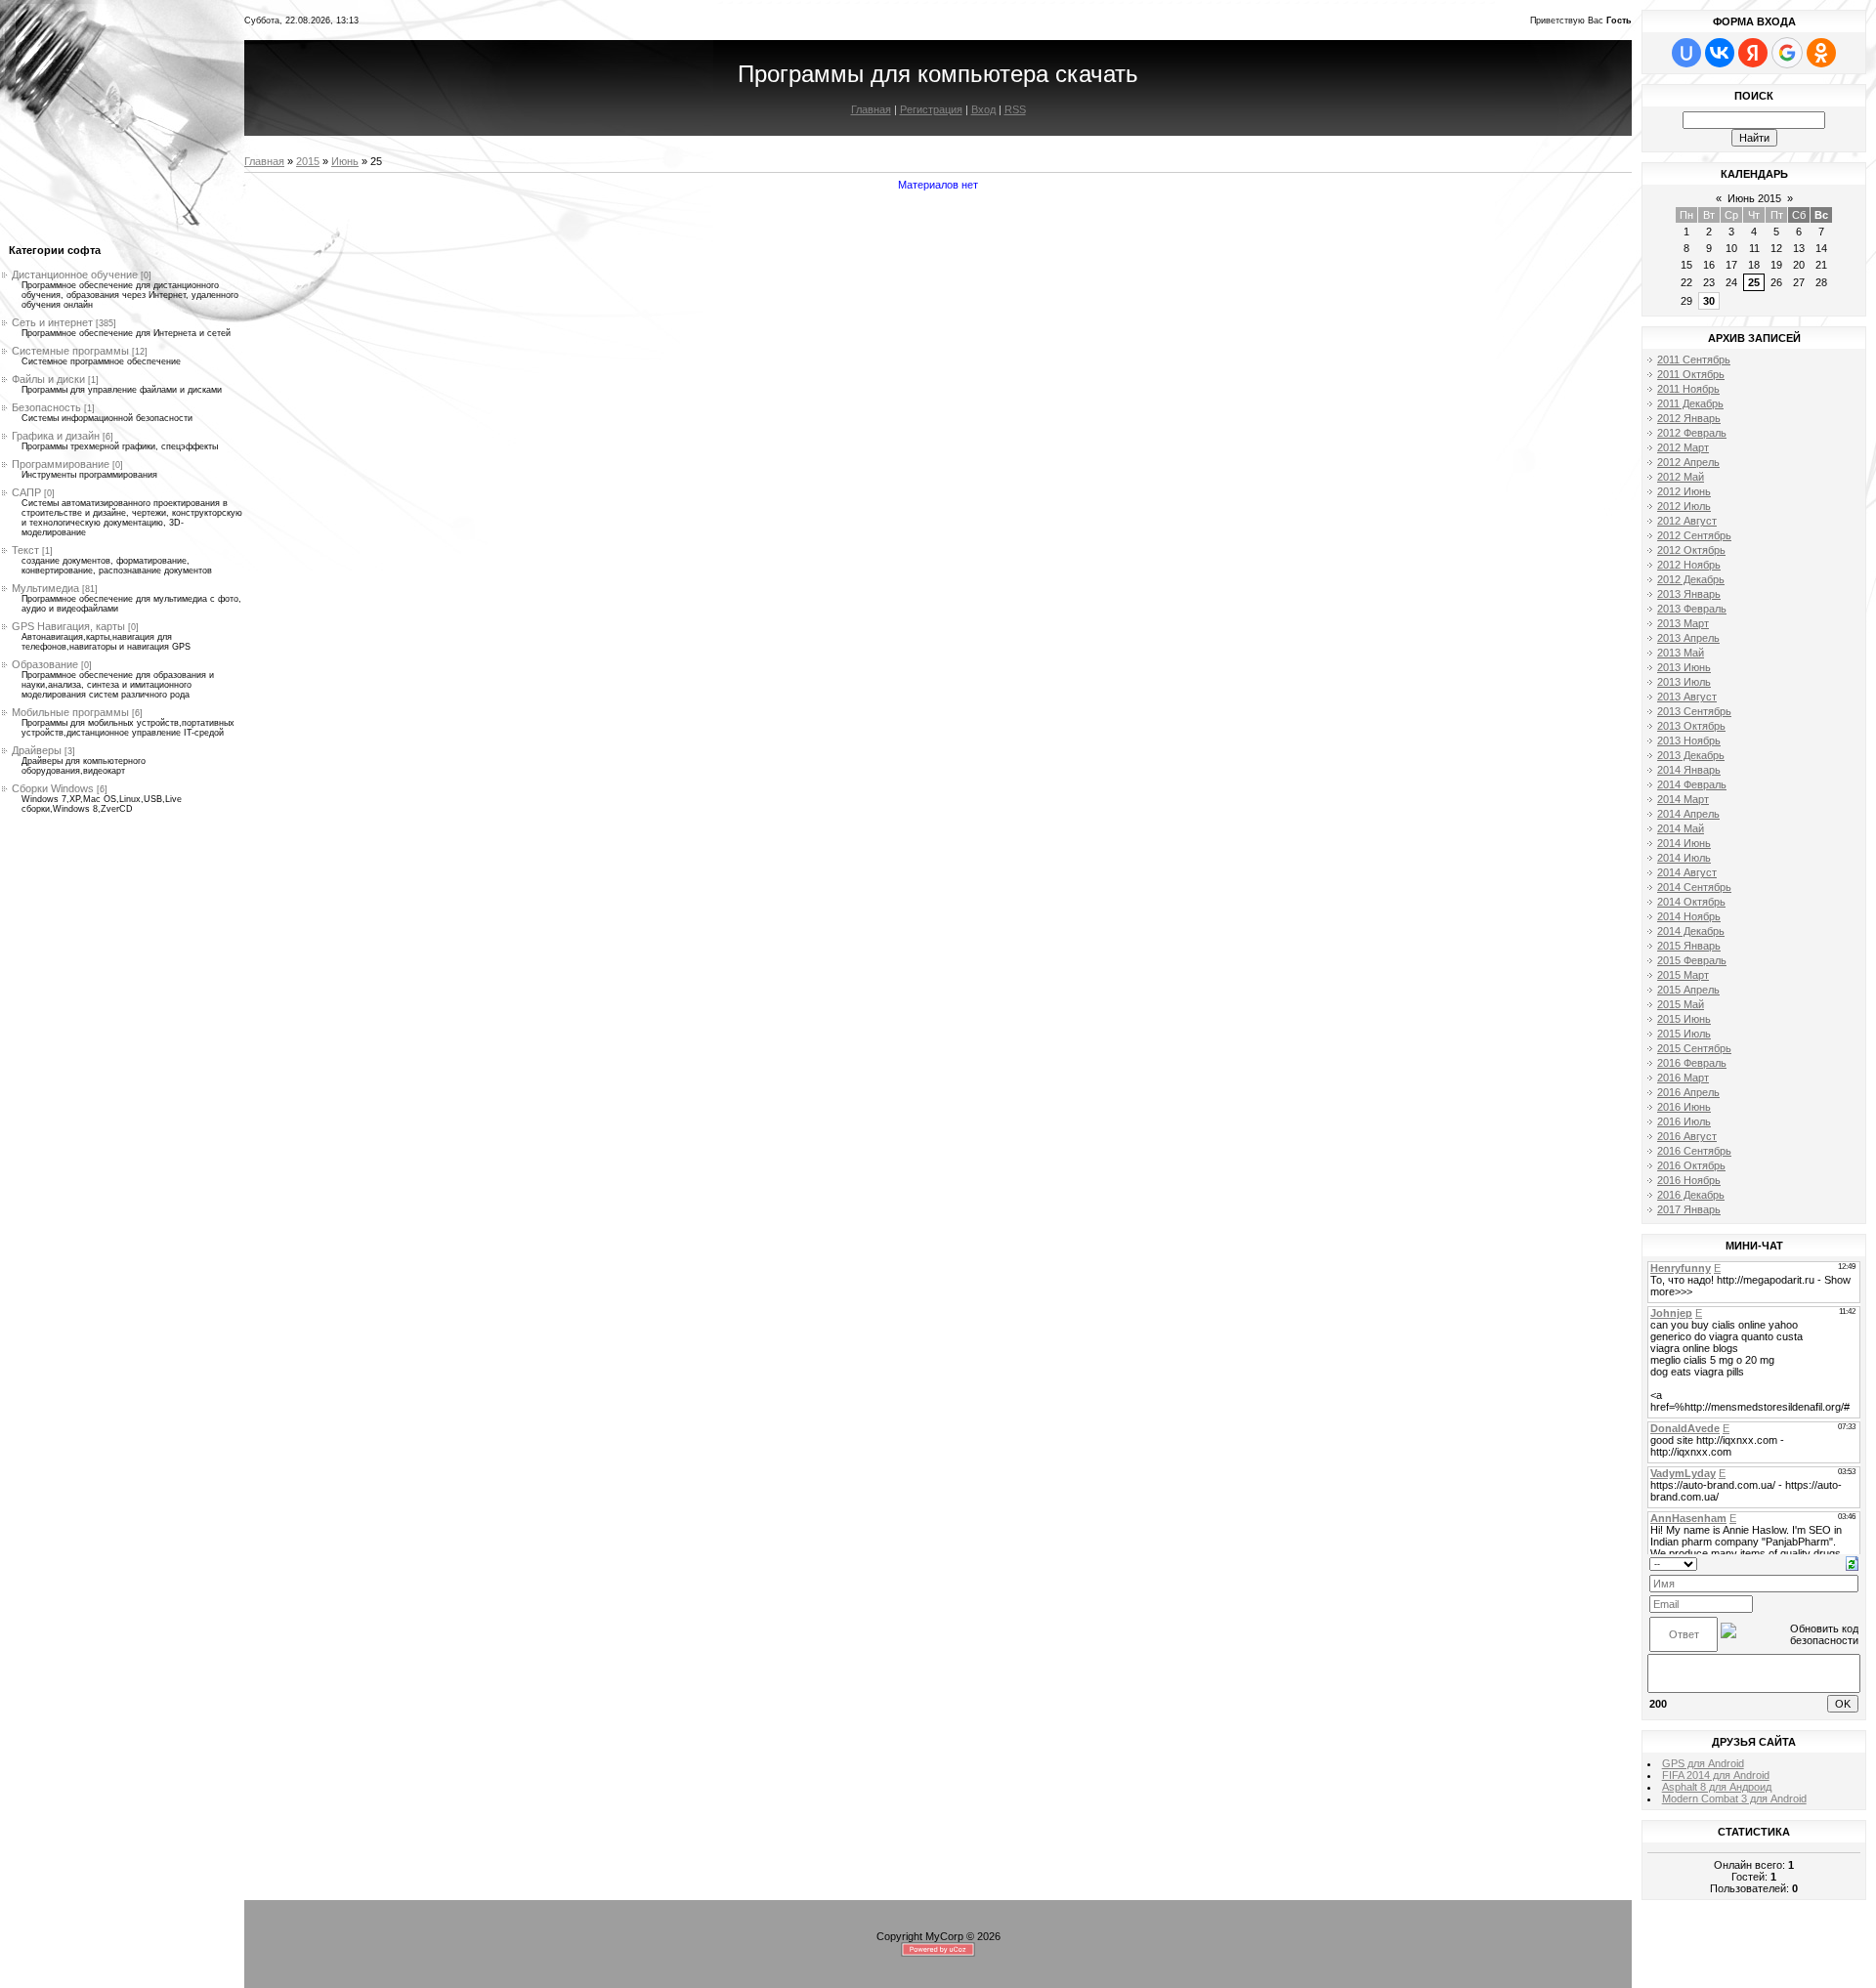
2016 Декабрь (1691, 1195)
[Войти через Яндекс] (1753, 53)
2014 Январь (1689, 770)
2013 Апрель (1688, 638)
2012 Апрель (1688, 462)
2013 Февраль (1692, 609)
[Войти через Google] (1787, 53)
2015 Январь (1689, 946)
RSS (1015, 109)
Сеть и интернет (52, 322)
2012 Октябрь (1691, 550)
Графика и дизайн (56, 436)
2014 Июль (1684, 858)
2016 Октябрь (1691, 1165)
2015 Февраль (1692, 960)
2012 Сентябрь (1694, 535)
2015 (308, 161)
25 (1754, 282)
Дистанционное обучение (75, 275)
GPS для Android (1703, 1763)
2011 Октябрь (1691, 374)
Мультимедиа (45, 588)
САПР (26, 492)
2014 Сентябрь (1694, 887)
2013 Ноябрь (1689, 740)
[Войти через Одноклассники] (1821, 53)
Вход (983, 109)
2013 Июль (1684, 682)
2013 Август (1687, 697)
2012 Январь (1689, 418)
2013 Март (1683, 623)
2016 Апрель (1688, 1092)
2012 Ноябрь (1689, 565)
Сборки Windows (53, 788)
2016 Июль (1684, 1121)
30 (1709, 301)
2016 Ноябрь (1689, 1180)
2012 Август (1687, 521)
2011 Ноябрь (1688, 389)
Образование (45, 664)
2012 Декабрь (1691, 579)
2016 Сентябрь (1694, 1151)
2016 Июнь (1684, 1107)
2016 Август (1687, 1136)
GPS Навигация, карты (68, 626)
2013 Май (1681, 653)
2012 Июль (1684, 506)
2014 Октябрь (1691, 902)
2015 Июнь (1684, 1019)
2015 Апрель (1688, 990)
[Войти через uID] (1686, 53)
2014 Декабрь (1691, 931)
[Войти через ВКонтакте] (1720, 53)
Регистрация (931, 109)
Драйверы (37, 750)
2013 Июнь (1684, 667)
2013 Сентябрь (1694, 711)
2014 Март (1683, 799)
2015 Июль (1684, 1034)
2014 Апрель (1688, 814)
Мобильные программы (70, 712)
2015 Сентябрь (1694, 1048)
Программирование (61, 464)
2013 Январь (1689, 594)
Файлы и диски (48, 379)
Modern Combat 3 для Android (1734, 1798)
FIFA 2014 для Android (1716, 1775)
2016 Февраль (1692, 1063)
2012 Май (1681, 477)
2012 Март (1683, 447)
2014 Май (1681, 828)
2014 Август (1687, 872)
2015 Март (1683, 975)
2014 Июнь (1684, 843)
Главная (871, 109)
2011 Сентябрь (1694, 360)
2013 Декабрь (1691, 755)
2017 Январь (1689, 1209)
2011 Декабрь (1690, 403)
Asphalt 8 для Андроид (1717, 1787)
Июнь (345, 161)
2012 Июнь (1684, 491)
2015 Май (1681, 1004)
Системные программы (70, 351)
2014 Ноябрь (1689, 916)
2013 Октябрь (1691, 726)
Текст (25, 550)
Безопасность (46, 407)
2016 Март (1683, 1078)
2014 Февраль (1692, 784)
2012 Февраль (1692, 433)
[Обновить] (1852, 1562)
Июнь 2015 (1754, 198)
